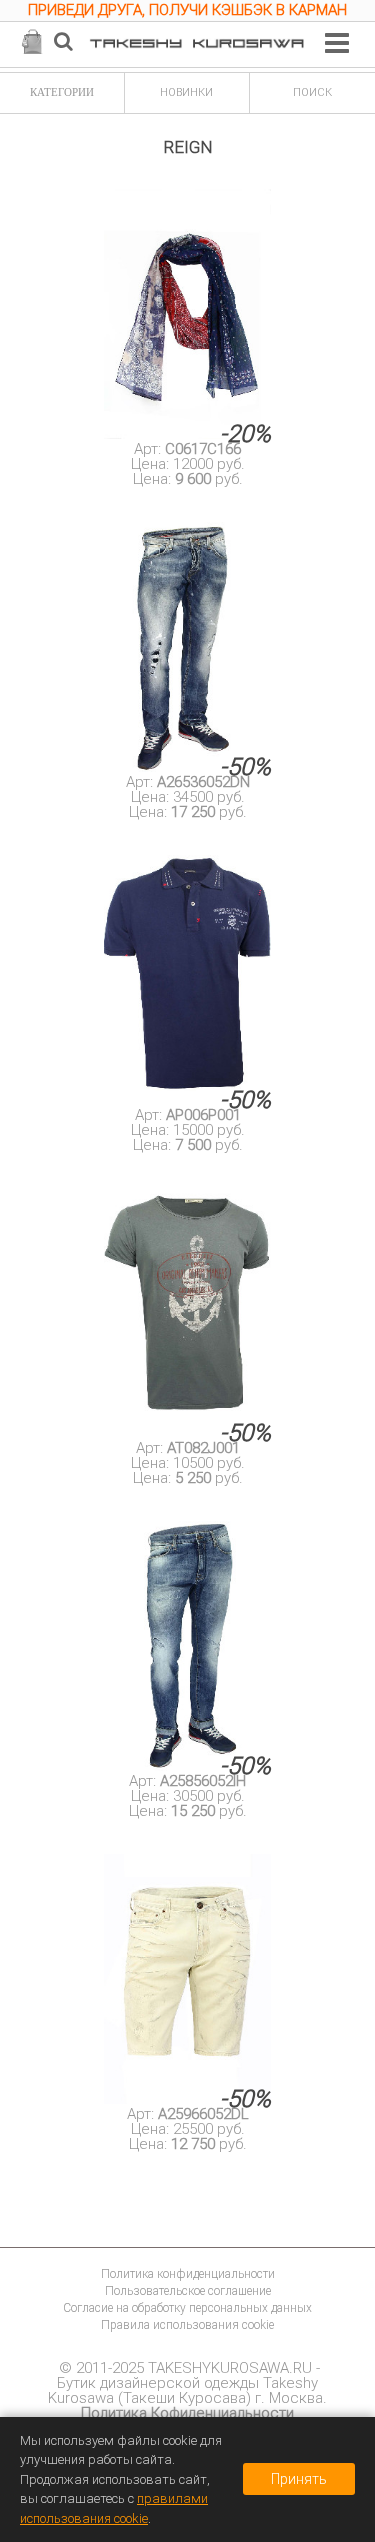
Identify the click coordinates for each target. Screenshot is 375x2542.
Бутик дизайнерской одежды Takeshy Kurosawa (183, 2390)
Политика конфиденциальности (188, 2274)
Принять (299, 2479)
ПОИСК (312, 92)
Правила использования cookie (187, 2325)
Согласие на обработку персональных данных (187, 2308)
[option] (187, 13)
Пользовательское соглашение (188, 2291)
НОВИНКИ (186, 92)
